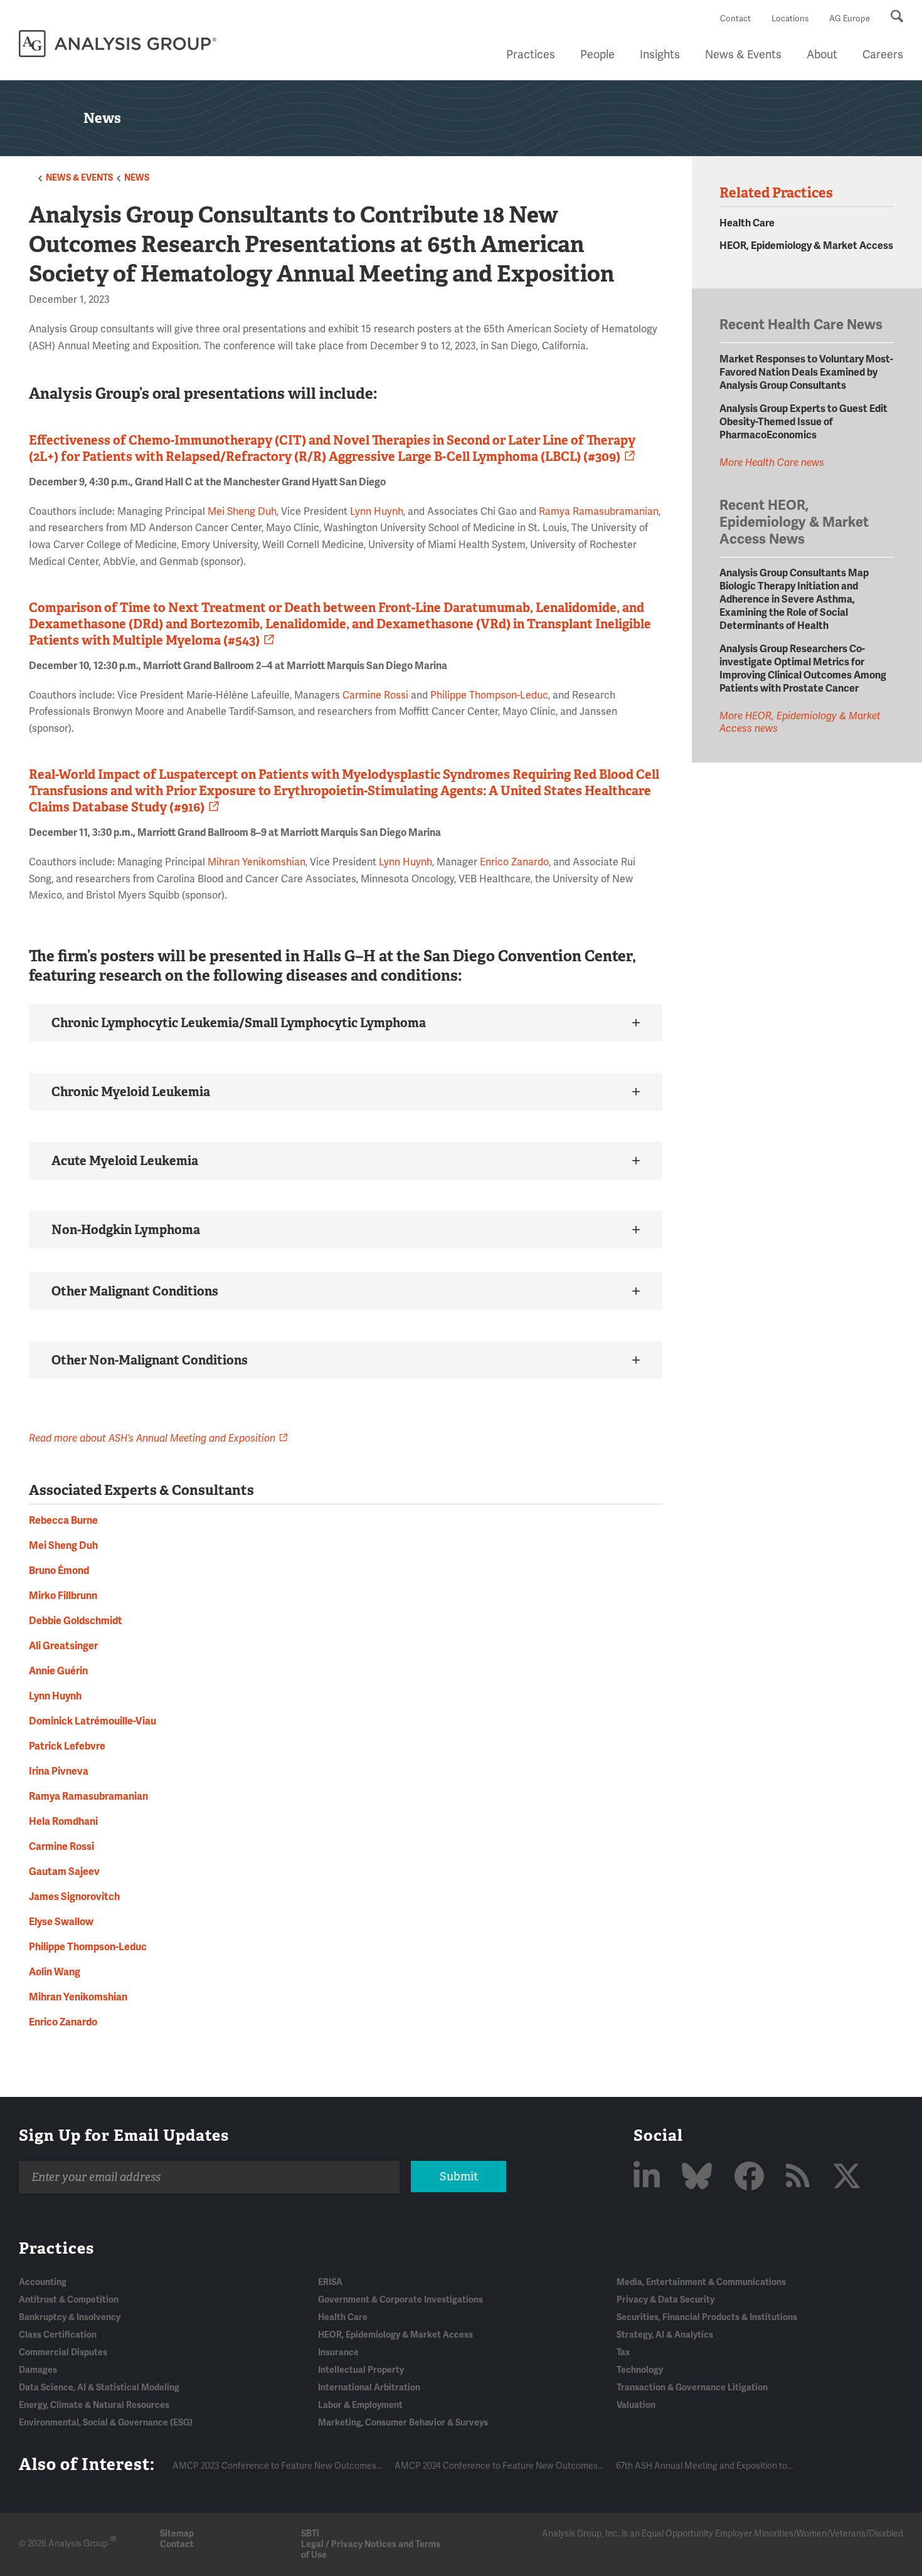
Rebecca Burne (63, 1521)
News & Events (743, 55)
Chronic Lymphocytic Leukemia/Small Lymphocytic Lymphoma (239, 1023)
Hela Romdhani (63, 1822)
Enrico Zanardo (514, 862)
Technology (640, 2370)
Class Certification (58, 2335)
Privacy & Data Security (665, 2300)
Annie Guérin (58, 1671)
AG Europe (850, 19)
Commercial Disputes (63, 2352)
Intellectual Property (361, 2370)
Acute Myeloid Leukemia (125, 1161)
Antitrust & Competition (69, 2300)
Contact (735, 19)
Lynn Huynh (377, 512)
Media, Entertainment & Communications (701, 2282)
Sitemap (177, 2534)
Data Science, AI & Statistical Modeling (99, 2388)
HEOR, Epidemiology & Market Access (806, 246)
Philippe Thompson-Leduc (489, 695)
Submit (459, 2177)
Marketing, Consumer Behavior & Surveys (403, 2423)
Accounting (43, 2282)
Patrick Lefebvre (67, 1746)
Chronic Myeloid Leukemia (131, 1092)
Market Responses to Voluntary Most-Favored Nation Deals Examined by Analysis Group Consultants (806, 372)
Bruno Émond (59, 1571)
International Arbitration (369, 2388)
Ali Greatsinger (63, 1646)
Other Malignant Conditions (135, 1291)
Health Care (747, 223)
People (597, 55)
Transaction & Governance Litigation (692, 2388)
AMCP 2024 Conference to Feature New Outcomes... (499, 2466)
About (822, 55)
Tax (623, 2352)
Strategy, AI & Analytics (665, 2335)
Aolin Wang (55, 1972)
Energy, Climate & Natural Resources (94, 2405)
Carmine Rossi (375, 695)
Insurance (338, 2352)
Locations (790, 19)
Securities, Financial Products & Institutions (707, 2317)
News (137, 178)
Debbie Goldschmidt (76, 1621)
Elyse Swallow (61, 1922)
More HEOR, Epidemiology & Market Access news (800, 722)
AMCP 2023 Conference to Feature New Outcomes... (277, 2466)
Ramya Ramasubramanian (599, 512)
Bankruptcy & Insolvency (70, 2317)
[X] (847, 2177)
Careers (883, 55)
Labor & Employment (360, 2405)
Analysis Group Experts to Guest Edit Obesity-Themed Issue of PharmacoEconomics (803, 422)
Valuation (636, 2405)
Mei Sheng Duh (242, 512)
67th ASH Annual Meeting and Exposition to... (704, 2466)
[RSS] (801, 2177)
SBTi (310, 2534)
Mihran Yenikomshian (257, 862)
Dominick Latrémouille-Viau (93, 1721)
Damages (38, 2370)
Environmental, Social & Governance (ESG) (106, 2423)
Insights (660, 55)
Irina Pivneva (59, 1771)
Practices (531, 55)
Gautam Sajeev (64, 1872)
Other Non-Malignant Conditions (150, 1360)
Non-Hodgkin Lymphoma (126, 1230)
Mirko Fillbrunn (63, 1596)
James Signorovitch (74, 1897)
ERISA (330, 2282)
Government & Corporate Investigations (400, 2300)
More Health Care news (772, 463)
